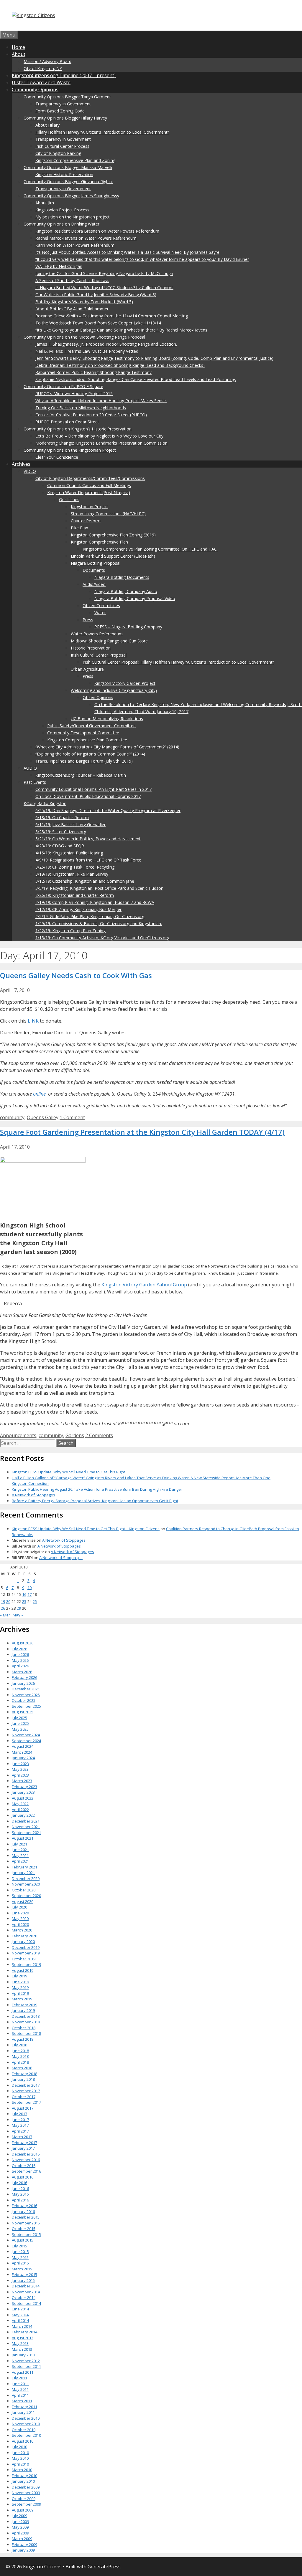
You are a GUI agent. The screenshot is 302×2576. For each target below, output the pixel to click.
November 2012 (26, 2361)
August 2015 (23, 2240)
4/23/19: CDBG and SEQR (60, 846)
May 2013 (20, 2343)
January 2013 (23, 2355)
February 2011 (24, 2407)
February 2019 (24, 2005)
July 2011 (19, 2378)
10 (29, 1588)
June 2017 (20, 2120)
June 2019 (20, 1982)
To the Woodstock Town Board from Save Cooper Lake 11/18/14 (98, 323)
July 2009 (19, 2516)
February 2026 (24, 1677)
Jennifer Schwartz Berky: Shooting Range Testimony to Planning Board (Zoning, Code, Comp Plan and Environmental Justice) (154, 358)
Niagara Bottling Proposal (96, 563)
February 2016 (24, 2206)
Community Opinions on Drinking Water (61, 224)
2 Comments (99, 1435)
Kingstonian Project (90, 507)
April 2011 (20, 2395)
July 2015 (19, 2246)
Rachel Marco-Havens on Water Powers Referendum (86, 238)
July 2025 (19, 1718)
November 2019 (26, 1953)
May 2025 (20, 1729)
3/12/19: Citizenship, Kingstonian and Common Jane (85, 881)
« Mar (5, 1615)
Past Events (35, 782)
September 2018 (26, 2033)
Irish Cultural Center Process (62, 146)
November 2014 (26, 2292)
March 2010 (22, 2470)
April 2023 (20, 1775)
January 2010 (23, 2481)
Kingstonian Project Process (62, 210)
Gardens (75, 1435)
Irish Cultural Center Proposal (99, 655)
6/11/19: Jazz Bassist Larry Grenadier (70, 825)
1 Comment (72, 1117)
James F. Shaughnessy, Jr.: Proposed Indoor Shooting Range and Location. (106, 344)
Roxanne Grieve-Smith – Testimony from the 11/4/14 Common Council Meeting (112, 316)
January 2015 (23, 2280)
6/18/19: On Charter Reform (62, 817)
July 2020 (19, 1907)
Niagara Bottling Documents (122, 577)
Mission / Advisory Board (47, 61)
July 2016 (19, 2183)
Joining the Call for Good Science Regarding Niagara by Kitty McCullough (104, 273)
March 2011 (22, 2401)
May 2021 (20, 1856)
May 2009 (20, 2527)
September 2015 (26, 2234)
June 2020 (20, 1913)
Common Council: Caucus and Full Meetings (89, 485)
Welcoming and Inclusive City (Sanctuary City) (114, 690)
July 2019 (19, 1976)
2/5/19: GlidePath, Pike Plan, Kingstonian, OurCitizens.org (90, 916)
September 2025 (26, 1706)
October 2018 (24, 2028)
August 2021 (23, 1838)
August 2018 (23, 2039)
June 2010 (20, 2453)
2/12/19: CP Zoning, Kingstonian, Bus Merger (78, 909)
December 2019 (26, 1947)
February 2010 (24, 2476)
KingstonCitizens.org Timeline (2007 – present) (64, 75)
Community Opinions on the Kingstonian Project (70, 450)
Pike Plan (79, 528)
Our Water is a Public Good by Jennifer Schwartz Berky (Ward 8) (96, 295)
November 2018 (26, 2022)
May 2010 (20, 2458)
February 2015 (24, 2274)
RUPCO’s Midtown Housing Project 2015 (74, 394)
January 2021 (23, 1873)
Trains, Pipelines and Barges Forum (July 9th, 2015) (84, 761)
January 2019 (23, 2010)
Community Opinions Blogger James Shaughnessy (71, 196)
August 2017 (23, 2108)
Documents (94, 570)
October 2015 (24, 2229)
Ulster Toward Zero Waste (41, 82)
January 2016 (23, 2211)
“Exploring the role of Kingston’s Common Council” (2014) (90, 754)
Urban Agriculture (87, 669)
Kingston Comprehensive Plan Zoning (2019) (113, 535)
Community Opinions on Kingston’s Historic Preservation (78, 429)
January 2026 (23, 1683)
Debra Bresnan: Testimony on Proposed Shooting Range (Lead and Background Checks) (120, 365)
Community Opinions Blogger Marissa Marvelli (68, 167)
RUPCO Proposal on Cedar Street (67, 422)
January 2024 (23, 1758)
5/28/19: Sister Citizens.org (61, 832)
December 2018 (26, 2016)
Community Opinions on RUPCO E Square (63, 386)
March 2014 (22, 2326)
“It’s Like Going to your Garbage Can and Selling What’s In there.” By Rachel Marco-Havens (121, 330)
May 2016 (20, 2194)
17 (29, 1594)
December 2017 (26, 2085)
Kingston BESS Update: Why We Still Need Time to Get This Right (68, 1472)
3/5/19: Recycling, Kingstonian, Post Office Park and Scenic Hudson (99, 888)
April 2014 (20, 2320)
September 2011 (26, 2366)
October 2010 (24, 2430)
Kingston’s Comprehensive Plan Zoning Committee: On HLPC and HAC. (150, 549)
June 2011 (20, 2384)
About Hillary (47, 125)
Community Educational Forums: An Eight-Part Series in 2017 (93, 789)
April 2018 (20, 2062)
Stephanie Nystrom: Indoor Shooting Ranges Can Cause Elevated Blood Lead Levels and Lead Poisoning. (136, 379)
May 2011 (20, 2389)
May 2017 (20, 2125)
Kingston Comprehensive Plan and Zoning (75, 160)
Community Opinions (35, 90)
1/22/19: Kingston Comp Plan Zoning (70, 931)
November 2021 (26, 1827)
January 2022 (23, 1815)
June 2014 (20, 2309)
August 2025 (23, 1712)
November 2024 (26, 1735)
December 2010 (26, 2418)
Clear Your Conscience (57, 457)
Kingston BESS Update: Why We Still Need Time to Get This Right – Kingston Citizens (86, 1529)
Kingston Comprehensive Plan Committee (87, 740)
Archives (21, 464)
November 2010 (26, 2424)
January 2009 (23, 2550)
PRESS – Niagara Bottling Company (128, 627)
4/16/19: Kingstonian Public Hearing (69, 853)
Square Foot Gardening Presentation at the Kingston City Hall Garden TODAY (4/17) (142, 1132)
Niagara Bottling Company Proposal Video (135, 598)
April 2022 (20, 1810)
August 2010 (23, 2441)
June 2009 (20, 2522)
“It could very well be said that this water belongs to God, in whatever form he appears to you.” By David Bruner (142, 259)
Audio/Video (94, 584)
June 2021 (20, 1850)
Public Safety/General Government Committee (91, 726)
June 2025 (20, 1723)
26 (3, 1608)
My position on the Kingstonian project (73, 217)
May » (18, 1615)
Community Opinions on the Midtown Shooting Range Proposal (84, 337)
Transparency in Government (63, 104)
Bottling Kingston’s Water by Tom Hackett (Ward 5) (84, 302)
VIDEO (30, 471)
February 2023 (24, 1787)
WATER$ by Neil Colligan (59, 266)
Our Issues (69, 500)
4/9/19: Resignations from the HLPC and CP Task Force (88, 860)
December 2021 (26, 1821)
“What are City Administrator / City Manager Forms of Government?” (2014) (107, 747)
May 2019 (20, 1987)
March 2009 (22, 2539)
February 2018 (24, 2074)
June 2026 (20, 1654)
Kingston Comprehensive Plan (99, 542)
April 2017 (20, 2131)
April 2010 (20, 2464)
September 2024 (26, 1741)
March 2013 (22, 2349)
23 (24, 1601)
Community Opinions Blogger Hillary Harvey (65, 118)
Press (88, 620)
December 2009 (26, 2487)
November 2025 (26, 1695)
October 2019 (24, 1959)
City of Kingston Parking (58, 153)
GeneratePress (104, 2567)
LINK (33, 1021)
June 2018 (20, 2051)
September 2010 (26, 2435)
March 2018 (22, 2068)
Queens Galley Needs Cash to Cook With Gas (76, 975)
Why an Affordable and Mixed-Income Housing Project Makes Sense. (101, 401)
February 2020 (24, 1936)
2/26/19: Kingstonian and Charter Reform (75, 895)
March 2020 (22, 1930)
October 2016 (24, 2166)
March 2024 (22, 1752)
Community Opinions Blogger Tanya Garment (67, 97)
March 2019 (22, 1999)
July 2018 (19, 2045)
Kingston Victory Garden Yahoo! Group (144, 1285)
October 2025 (24, 1700)
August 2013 (23, 2338)
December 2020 (26, 1878)
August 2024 (23, 1746)
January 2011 (23, 2412)
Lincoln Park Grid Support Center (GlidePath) (113, 556)
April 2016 (20, 2200)
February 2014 (24, 2332)
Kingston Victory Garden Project (125, 683)
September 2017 (26, 2102)
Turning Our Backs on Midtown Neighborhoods (81, 408)
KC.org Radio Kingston (45, 803)
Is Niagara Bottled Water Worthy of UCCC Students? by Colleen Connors (104, 288)
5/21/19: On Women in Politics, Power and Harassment (88, 839)
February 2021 (24, 1867)
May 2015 (20, 2257)
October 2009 (24, 2499)
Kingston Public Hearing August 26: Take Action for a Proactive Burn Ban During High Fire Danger (97, 1489)
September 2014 (26, 2303)
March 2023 (22, 1781)
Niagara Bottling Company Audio (126, 591)
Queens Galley (43, 1117)
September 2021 (26, 1833)
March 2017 (22, 2137)
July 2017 (19, 2114)
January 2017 (23, 2148)
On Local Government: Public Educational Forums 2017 (88, 796)
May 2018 (20, 2056)
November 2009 (26, 2493)
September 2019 (26, 1964)
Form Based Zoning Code (60, 111)
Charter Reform (86, 521)
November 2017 (26, 2091)
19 (3, 1601)
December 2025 (26, 1689)
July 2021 (19, 1844)
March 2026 (22, 1672)
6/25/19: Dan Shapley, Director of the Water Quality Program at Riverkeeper (108, 810)
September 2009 (26, 2504)
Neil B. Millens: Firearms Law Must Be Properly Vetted (87, 351)
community (12, 1117)
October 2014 (24, 2297)
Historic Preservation (91, 648)
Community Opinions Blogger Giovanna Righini (68, 182)
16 (24, 1594)
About (19, 54)
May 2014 (20, 2315)
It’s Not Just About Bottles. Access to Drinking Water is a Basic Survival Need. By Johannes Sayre (127, 252)
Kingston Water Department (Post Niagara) (89, 492)
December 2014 (26, 2286)
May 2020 (20, 1919)
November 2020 (26, 1884)
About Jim (45, 203)
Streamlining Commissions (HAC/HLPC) (108, 514)
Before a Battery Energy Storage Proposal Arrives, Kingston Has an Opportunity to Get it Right (95, 1501)
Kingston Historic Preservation (64, 174)
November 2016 (26, 2160)
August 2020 (23, 1901)
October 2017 (24, 2097)
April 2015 (20, 2263)
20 (8, 1601)
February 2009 (24, 2544)
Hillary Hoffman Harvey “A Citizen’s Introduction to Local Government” (102, 132)
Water (100, 613)
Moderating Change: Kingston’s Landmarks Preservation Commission (101, 443)
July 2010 (19, 2447)
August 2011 (23, 2372)
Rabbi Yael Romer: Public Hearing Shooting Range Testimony (93, 372)
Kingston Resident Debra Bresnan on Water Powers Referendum (97, 231)
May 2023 (20, 1769)
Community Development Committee (83, 733)
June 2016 (20, 2189)
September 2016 (26, 2171)
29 (19, 1608)
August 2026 (23, 1643)
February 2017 (24, 2143)
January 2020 (23, 1941)
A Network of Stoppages (33, 1495)
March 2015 (22, 2269)
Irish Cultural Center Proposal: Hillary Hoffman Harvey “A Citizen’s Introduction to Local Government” (178, 662)
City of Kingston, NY (43, 68)
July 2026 (19, 1649)
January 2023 (23, 1792)
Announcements (18, 1435)
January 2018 (23, 2079)
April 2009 (20, 2533)
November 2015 (26, 2223)
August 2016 (23, 2177)
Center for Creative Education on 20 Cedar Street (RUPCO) (91, 415)
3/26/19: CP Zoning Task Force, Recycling (75, 867)
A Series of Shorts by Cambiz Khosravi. (72, 280)
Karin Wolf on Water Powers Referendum (75, 245)
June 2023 (20, 1764)
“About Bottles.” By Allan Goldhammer (72, 309)
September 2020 (26, 1896)
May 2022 (20, 1804)
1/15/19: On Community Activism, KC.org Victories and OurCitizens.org (102, 938)
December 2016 (26, 2154)
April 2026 (20, 1666)
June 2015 (20, 2252)
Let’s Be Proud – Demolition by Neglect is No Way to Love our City (99, 436)
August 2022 (23, 1798)
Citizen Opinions (98, 697)
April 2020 (20, 1924)
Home (18, 47)
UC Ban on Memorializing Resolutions (107, 719)
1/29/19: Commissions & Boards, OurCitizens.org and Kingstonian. (99, 923)
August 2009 (23, 2510)
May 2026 (20, 1660)
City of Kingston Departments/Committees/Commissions (90, 478)
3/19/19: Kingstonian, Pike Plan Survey (72, 874)
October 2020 (24, 1890)
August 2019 (23, 1970)
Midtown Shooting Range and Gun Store (109, 641)
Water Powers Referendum (97, 634)
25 (35, 1601)
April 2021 (20, 1861)
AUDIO (30, 768)
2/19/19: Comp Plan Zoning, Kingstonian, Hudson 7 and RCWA (95, 902)
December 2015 (26, 2217)
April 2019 (20, 1993)
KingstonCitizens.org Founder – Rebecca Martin (81, 775)
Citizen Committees (101, 606)
